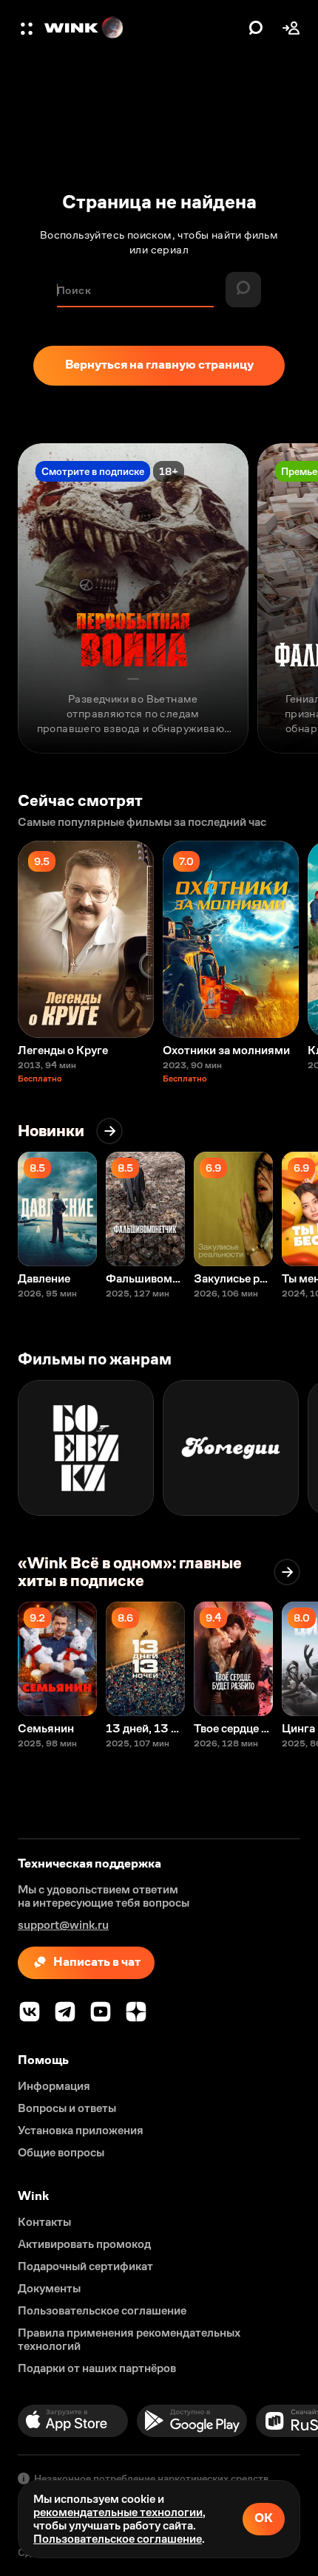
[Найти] (256, 28)
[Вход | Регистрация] (291, 28)
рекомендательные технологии (118, 2512)
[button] (28, 28)
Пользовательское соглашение (118, 2539)
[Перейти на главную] (143, 28)
